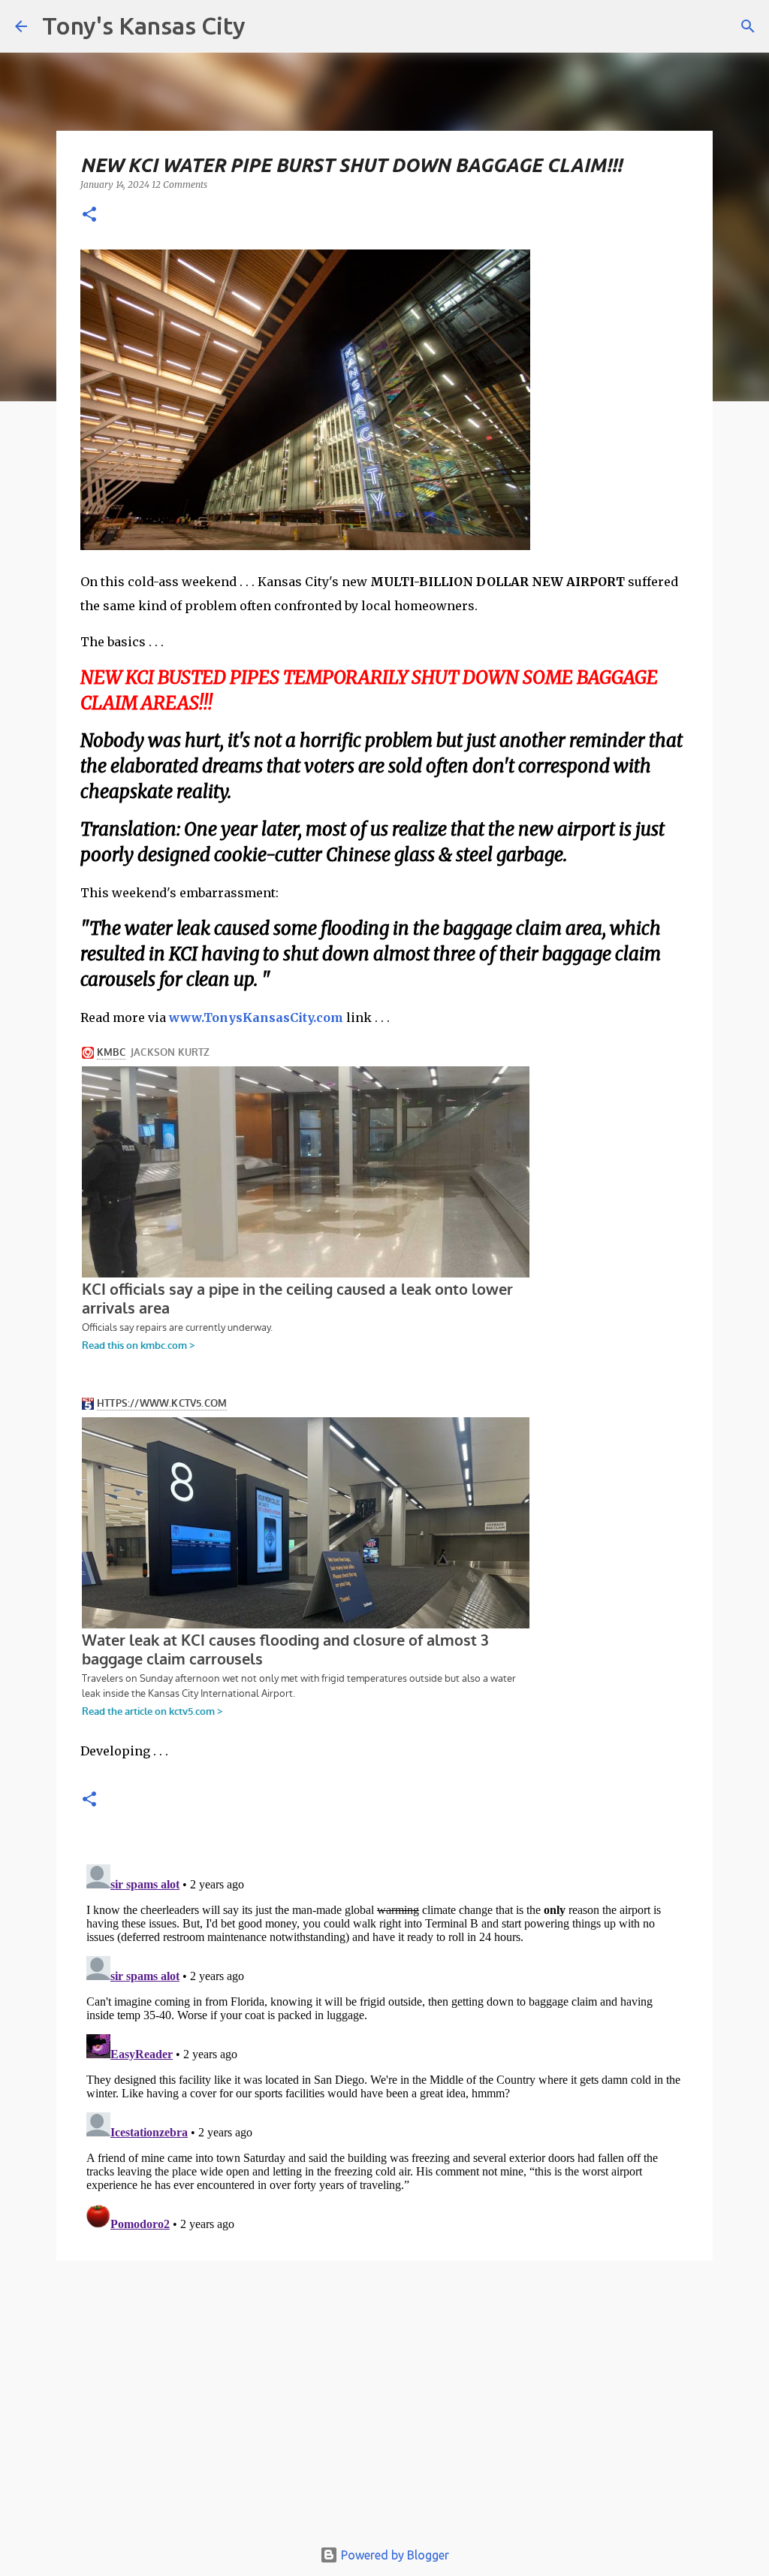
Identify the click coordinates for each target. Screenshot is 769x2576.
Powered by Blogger (394, 2555)
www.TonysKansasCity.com (256, 1017)
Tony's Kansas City (144, 26)
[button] (89, 215)
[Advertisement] (384, 2406)
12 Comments (179, 184)
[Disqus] (384, 2046)
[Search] (748, 26)
